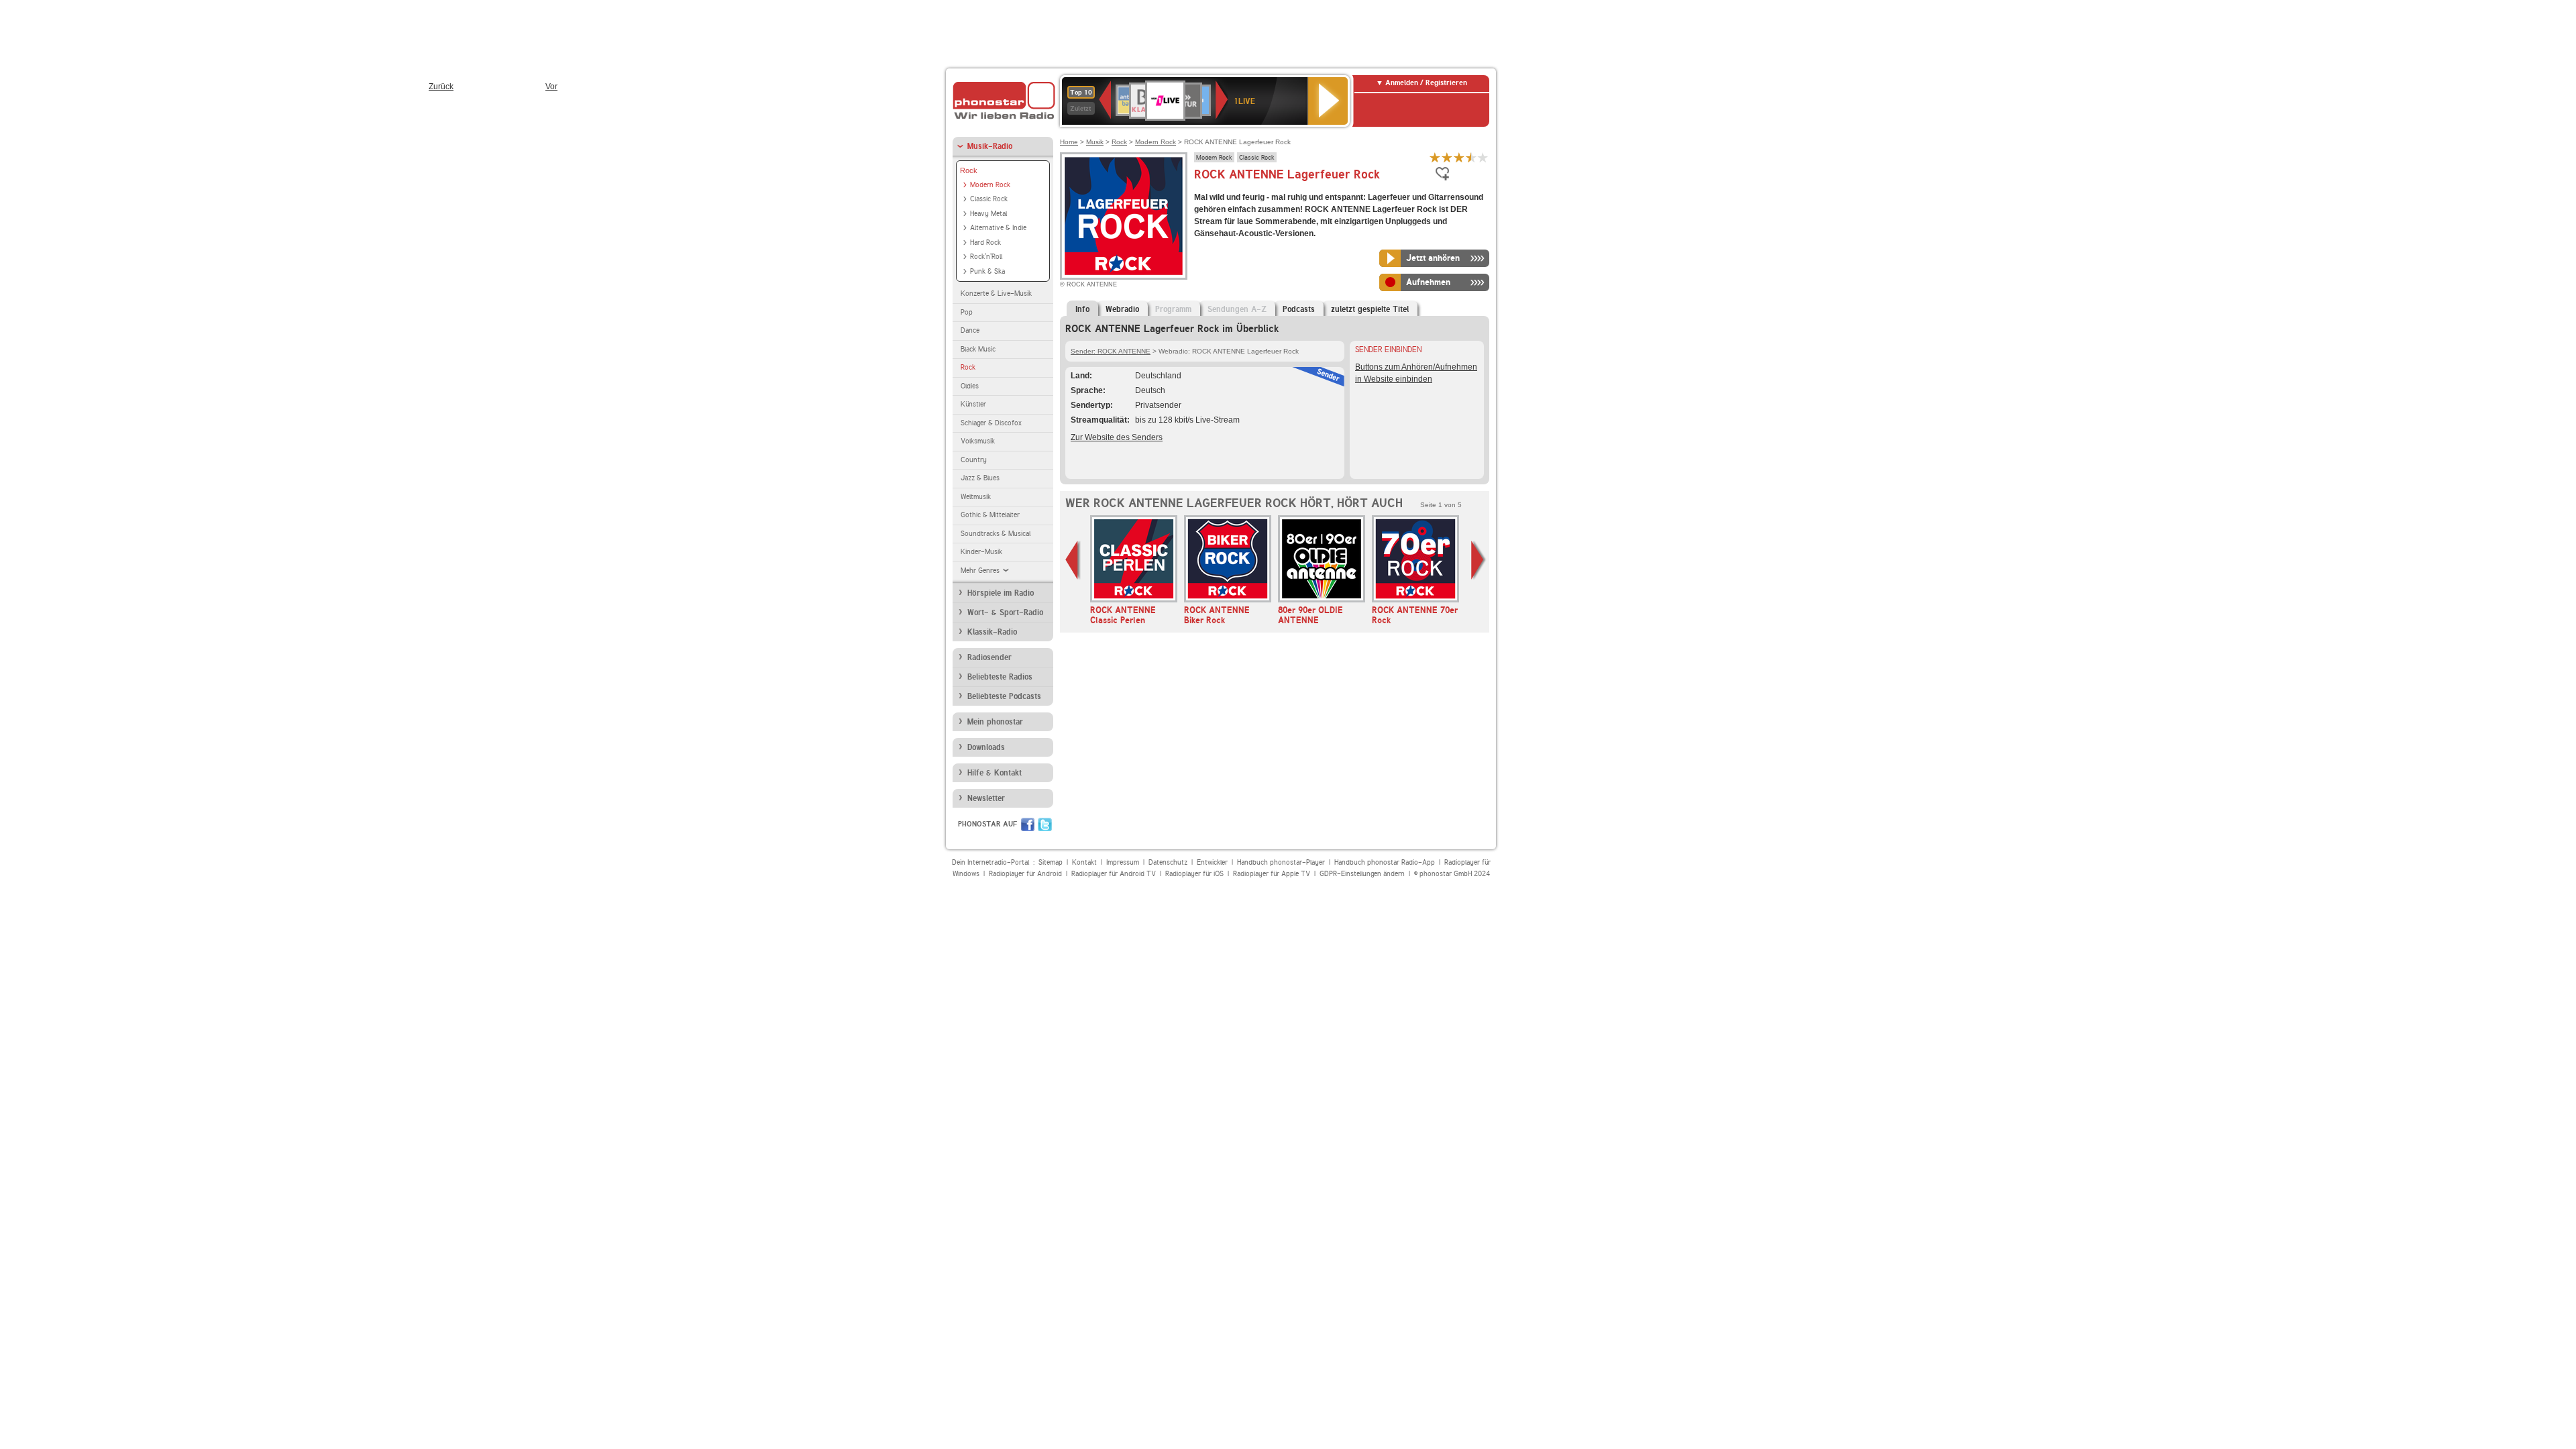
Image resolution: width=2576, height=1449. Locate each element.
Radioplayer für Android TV (1114, 874)
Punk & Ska (987, 271)
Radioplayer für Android (1025, 874)
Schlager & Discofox (991, 423)
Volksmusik (978, 441)
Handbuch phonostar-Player (1281, 862)
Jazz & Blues (980, 478)
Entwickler (1212, 862)
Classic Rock (989, 199)
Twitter (1045, 824)
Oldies (970, 386)
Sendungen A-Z (1237, 309)
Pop (967, 312)
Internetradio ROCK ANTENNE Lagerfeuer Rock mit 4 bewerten (1471, 157)
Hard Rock (985, 243)
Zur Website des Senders (1117, 437)
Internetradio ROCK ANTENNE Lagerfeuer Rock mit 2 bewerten (1447, 157)
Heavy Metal (988, 214)
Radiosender (989, 657)
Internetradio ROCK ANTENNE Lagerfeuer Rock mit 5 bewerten (1483, 157)
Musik (1095, 142)
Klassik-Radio (992, 632)
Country (974, 460)
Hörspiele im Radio (1001, 593)
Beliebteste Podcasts (1004, 696)
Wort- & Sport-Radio (1005, 612)
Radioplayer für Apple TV (1272, 874)
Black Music (978, 349)
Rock (969, 170)
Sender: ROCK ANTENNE (1111, 351)
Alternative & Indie (998, 228)
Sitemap (1051, 862)
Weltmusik (976, 497)
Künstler (973, 404)
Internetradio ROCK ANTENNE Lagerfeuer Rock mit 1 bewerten (1435, 157)
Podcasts (1299, 309)
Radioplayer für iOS (1194, 874)
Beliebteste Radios (1000, 677)
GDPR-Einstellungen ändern (1362, 874)
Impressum (1123, 862)
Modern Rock (990, 185)
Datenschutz (1168, 862)
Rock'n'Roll (986, 257)
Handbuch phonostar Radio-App (1385, 862)
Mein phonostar (995, 722)
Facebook (1028, 824)
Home (1069, 142)
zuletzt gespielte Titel (1370, 309)
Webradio (1122, 309)
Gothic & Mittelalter (990, 515)
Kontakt (1084, 862)
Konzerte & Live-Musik (996, 293)
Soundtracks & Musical (996, 534)
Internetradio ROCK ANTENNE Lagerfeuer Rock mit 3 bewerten (1459, 157)
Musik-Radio (990, 146)
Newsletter (986, 798)
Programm (1173, 309)
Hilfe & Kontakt (995, 773)
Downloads (986, 747)
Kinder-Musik (981, 552)
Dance (970, 330)
